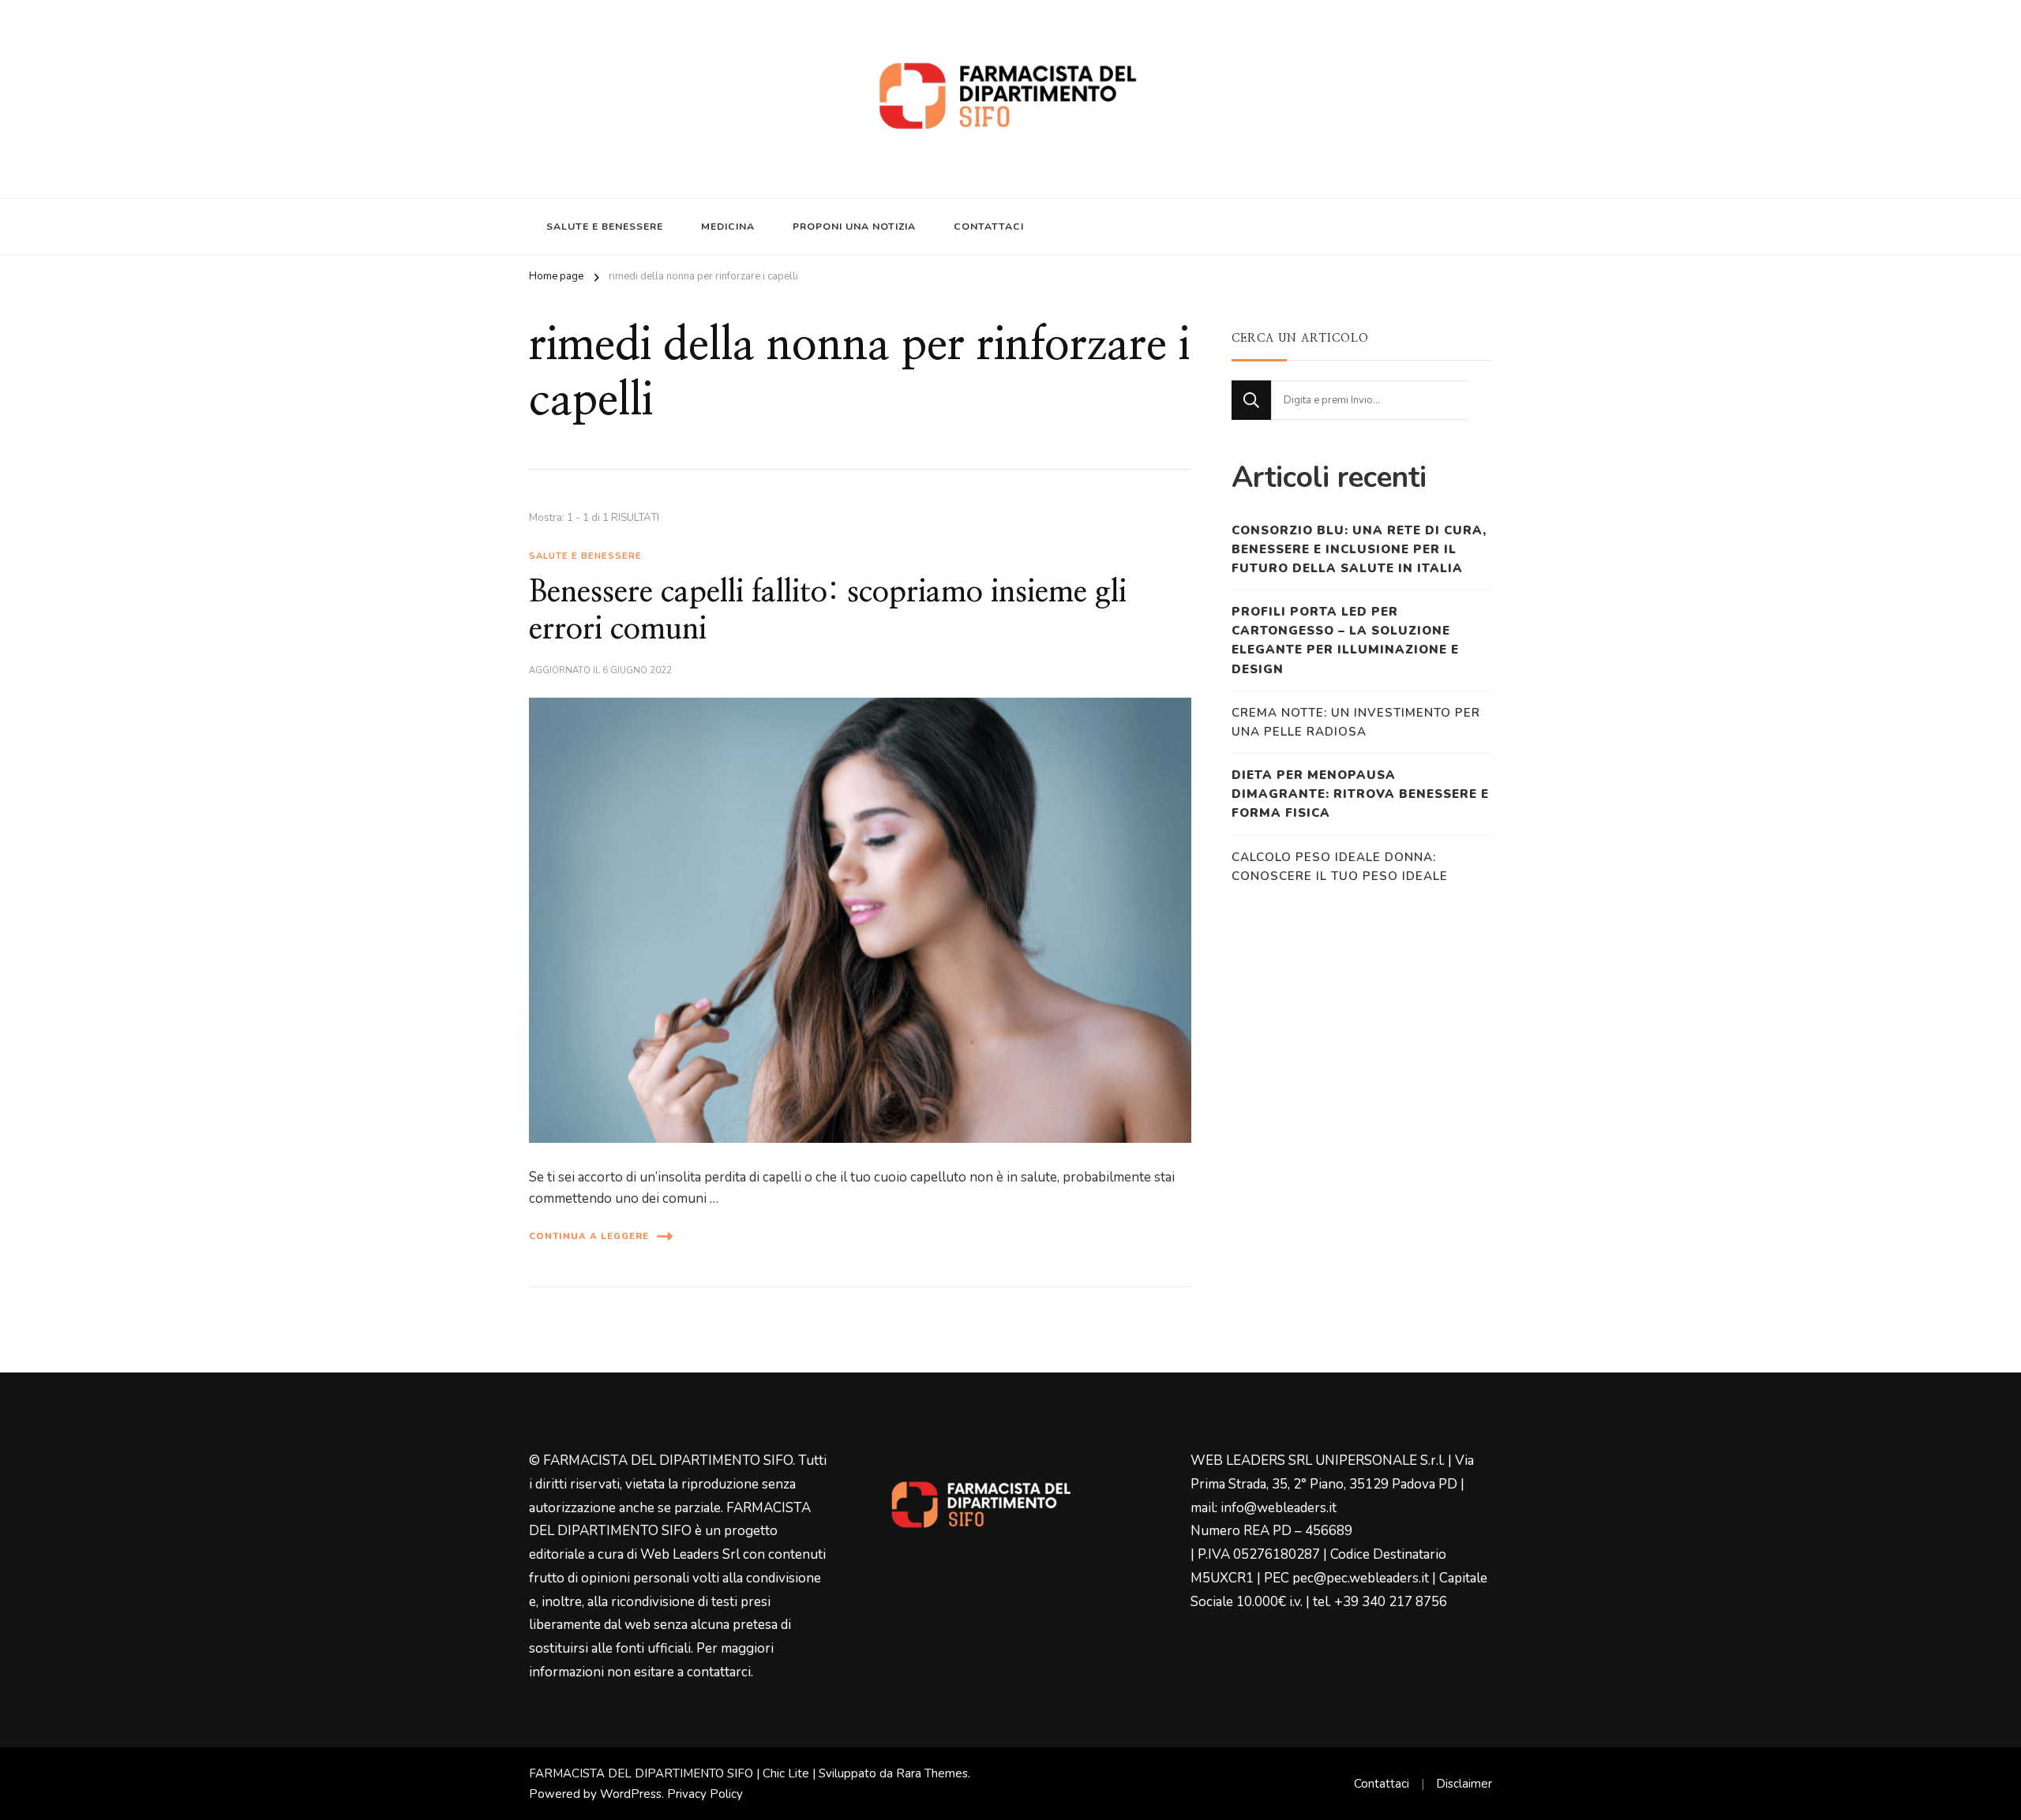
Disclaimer (1464, 1784)
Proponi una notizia (854, 227)
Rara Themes (932, 1773)
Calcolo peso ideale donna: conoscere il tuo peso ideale (1340, 867)
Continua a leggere (589, 1236)
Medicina (728, 227)
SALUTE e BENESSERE (585, 556)
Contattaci (989, 227)
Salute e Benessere (605, 227)
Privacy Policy (705, 1794)
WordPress (631, 1794)
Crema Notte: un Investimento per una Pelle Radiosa (1356, 722)
